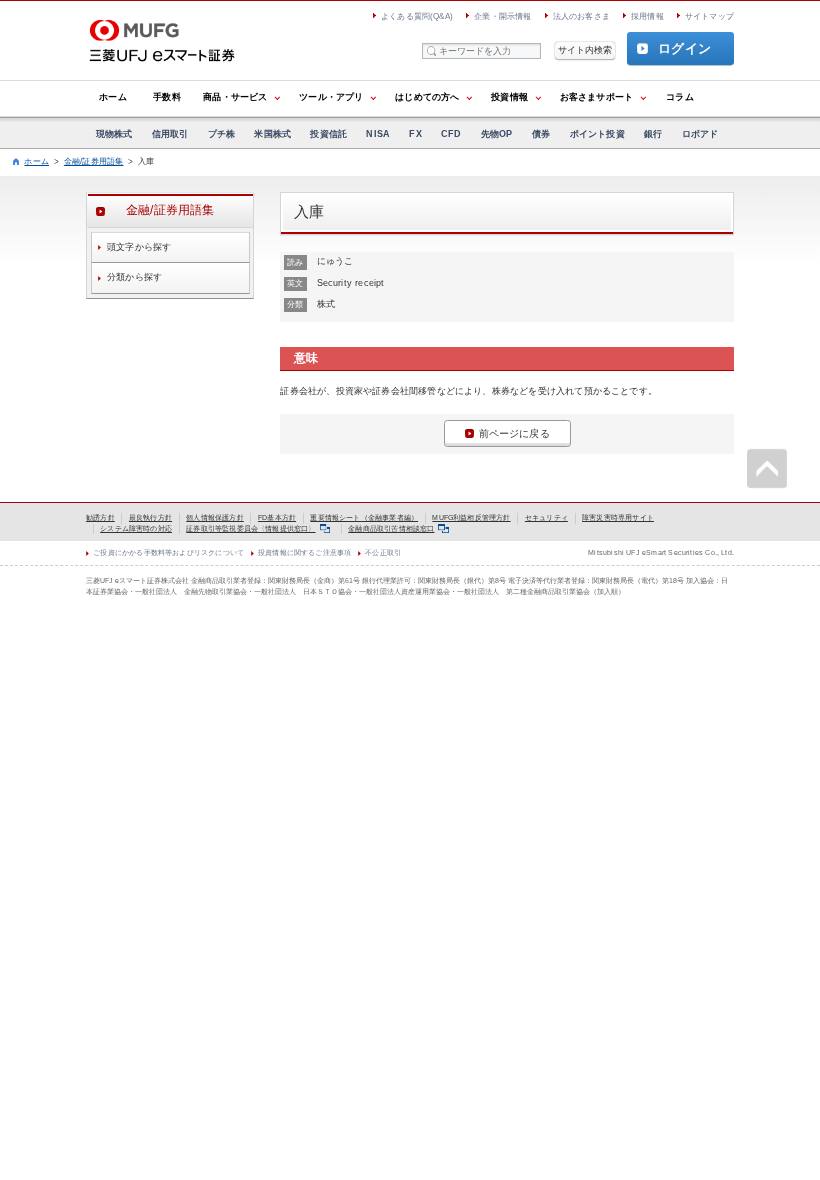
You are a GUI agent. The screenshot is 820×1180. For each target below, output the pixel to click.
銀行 (653, 134)
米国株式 (272, 134)
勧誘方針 (100, 517)
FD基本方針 (277, 517)
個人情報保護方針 (214, 517)
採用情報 (647, 16)
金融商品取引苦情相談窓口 (391, 528)
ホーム (113, 97)
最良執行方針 (150, 517)
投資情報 (509, 97)
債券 (541, 134)
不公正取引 (383, 552)
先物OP (497, 134)
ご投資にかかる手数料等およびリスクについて (168, 552)
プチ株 (222, 134)
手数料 (167, 97)
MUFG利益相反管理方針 (471, 517)
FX (415, 134)
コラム (680, 97)
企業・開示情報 (502, 16)
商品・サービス (235, 97)
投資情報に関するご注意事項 (304, 552)
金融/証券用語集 (93, 161)
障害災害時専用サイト (618, 517)
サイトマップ (709, 16)
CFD (451, 134)
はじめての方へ (427, 97)
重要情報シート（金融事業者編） (364, 517)
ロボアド (700, 134)
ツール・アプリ (331, 97)
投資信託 (328, 134)
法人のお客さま (581, 16)
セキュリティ (546, 517)
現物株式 (114, 134)
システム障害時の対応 (136, 528)
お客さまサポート (596, 97)
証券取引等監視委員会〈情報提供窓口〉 (250, 528)
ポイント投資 (597, 134)
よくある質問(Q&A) (417, 16)
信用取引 (170, 134)
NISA (378, 134)
